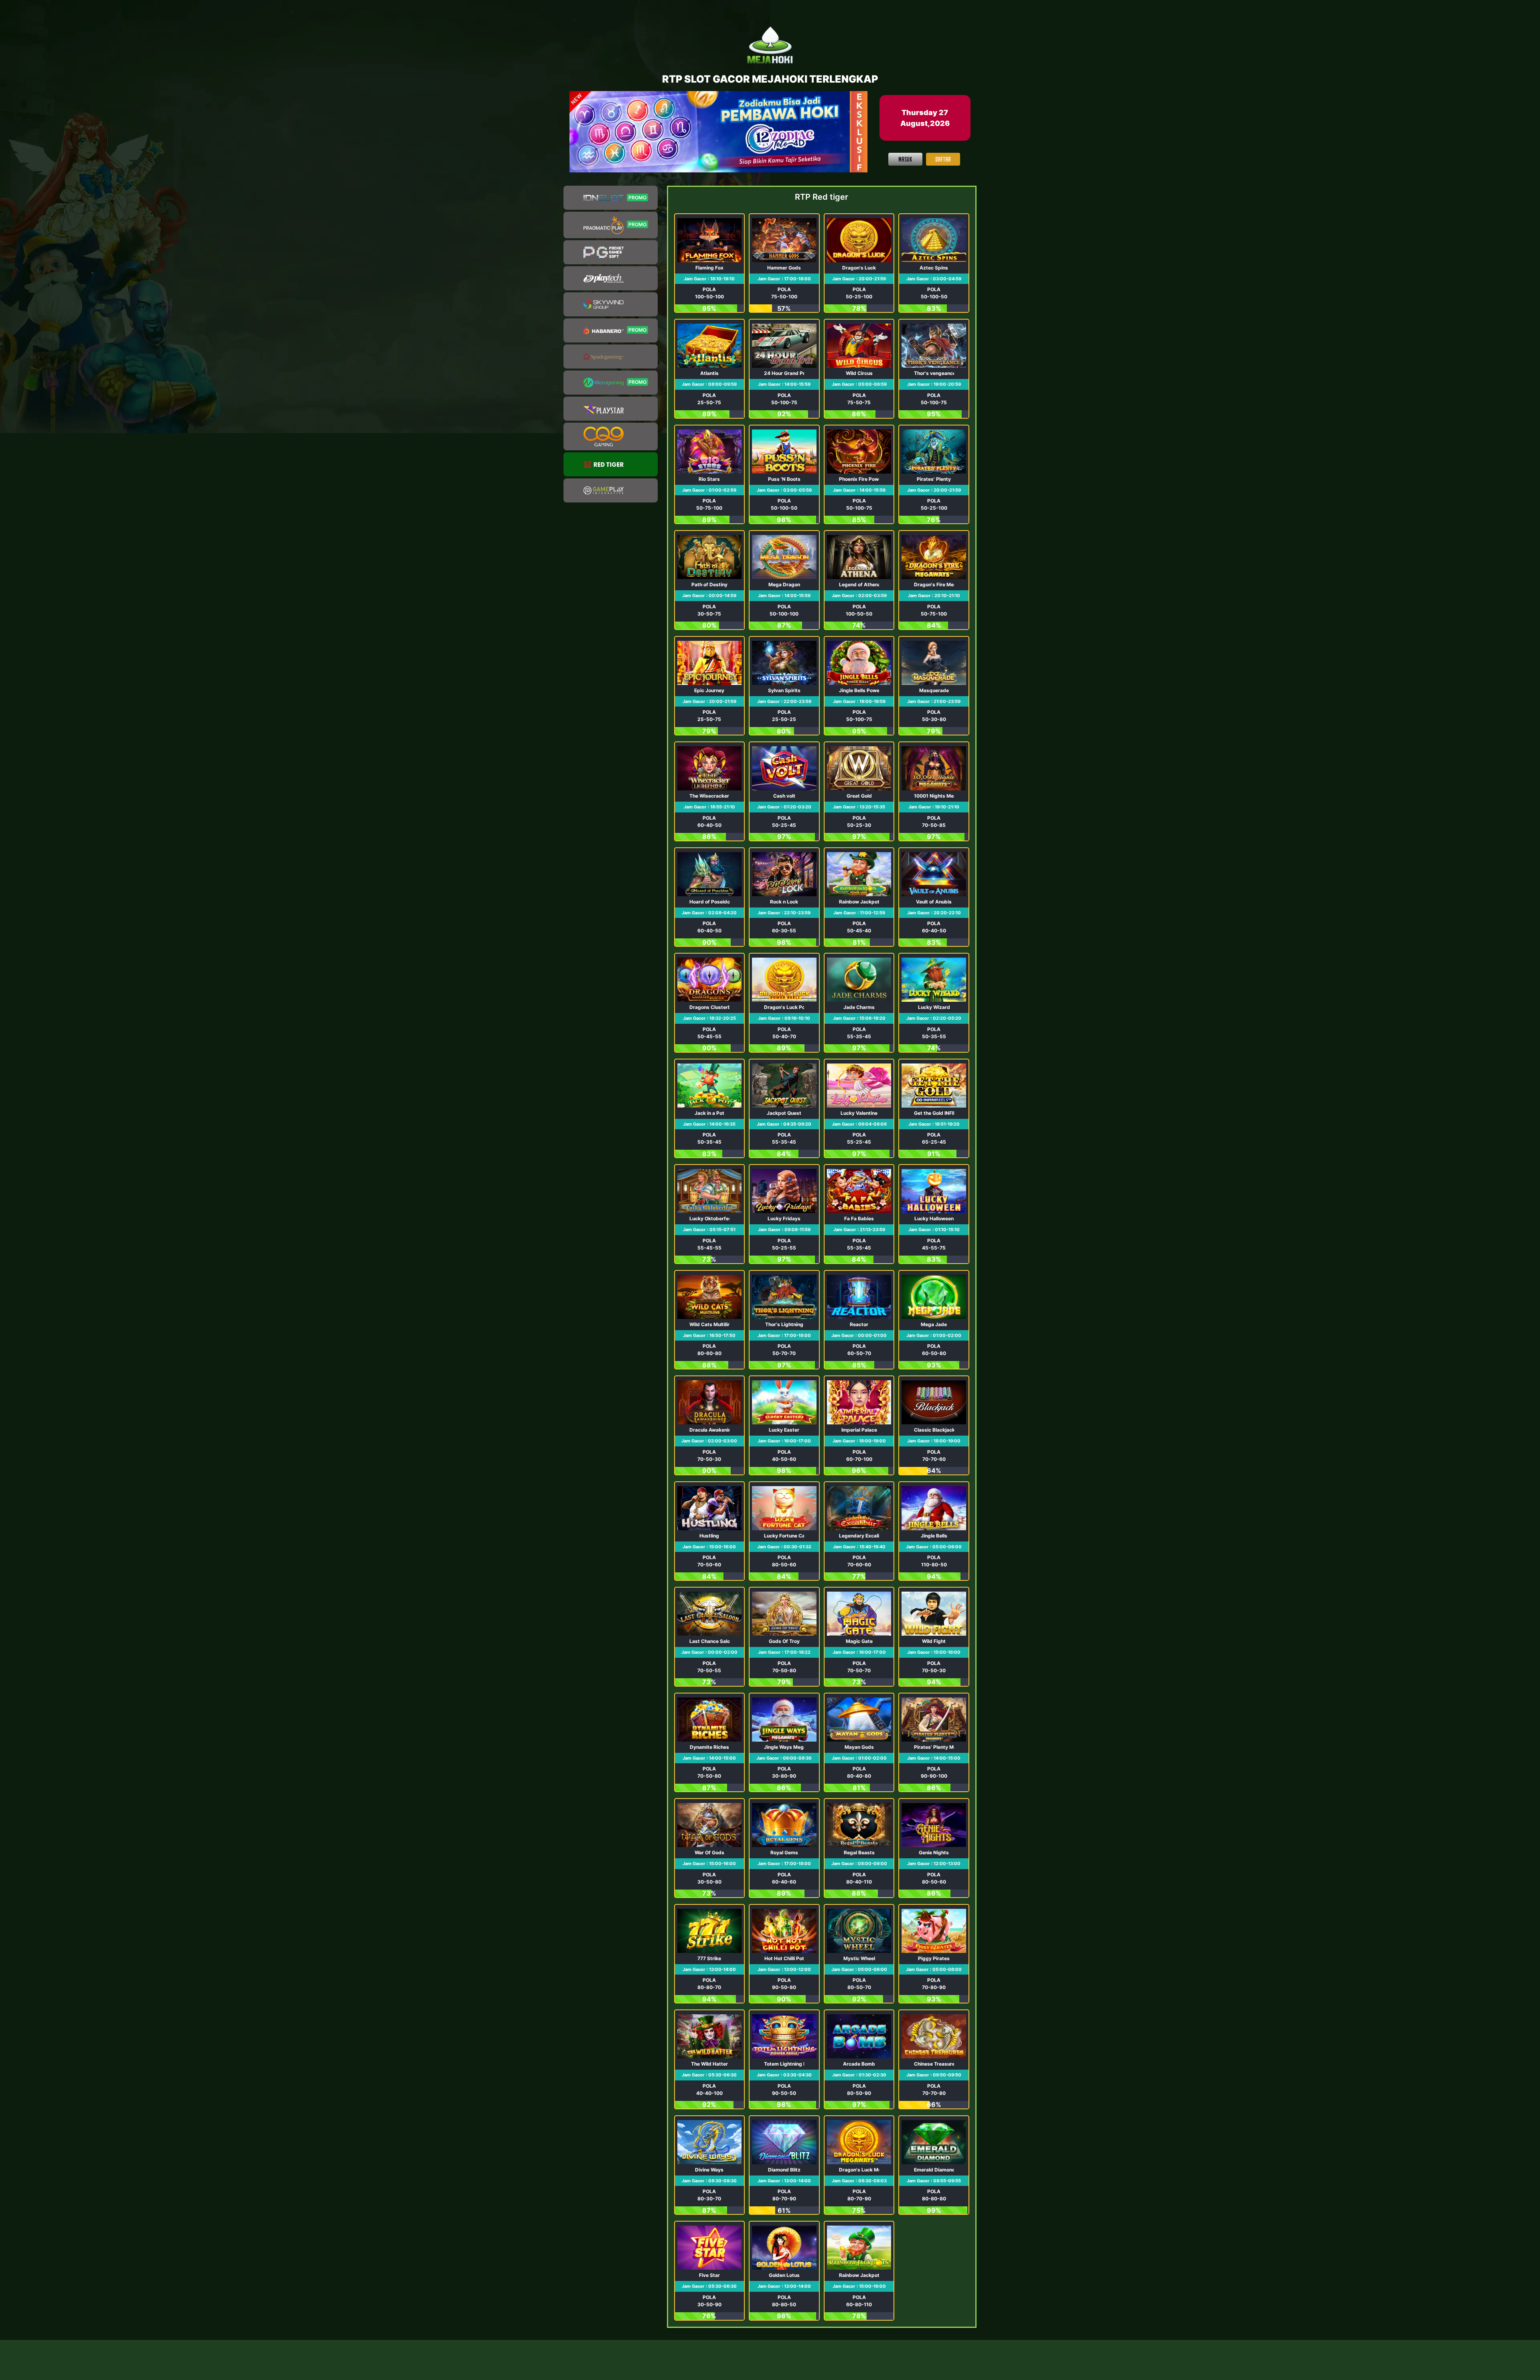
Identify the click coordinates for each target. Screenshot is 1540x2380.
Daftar (943, 159)
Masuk (905, 159)
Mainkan (709, 263)
